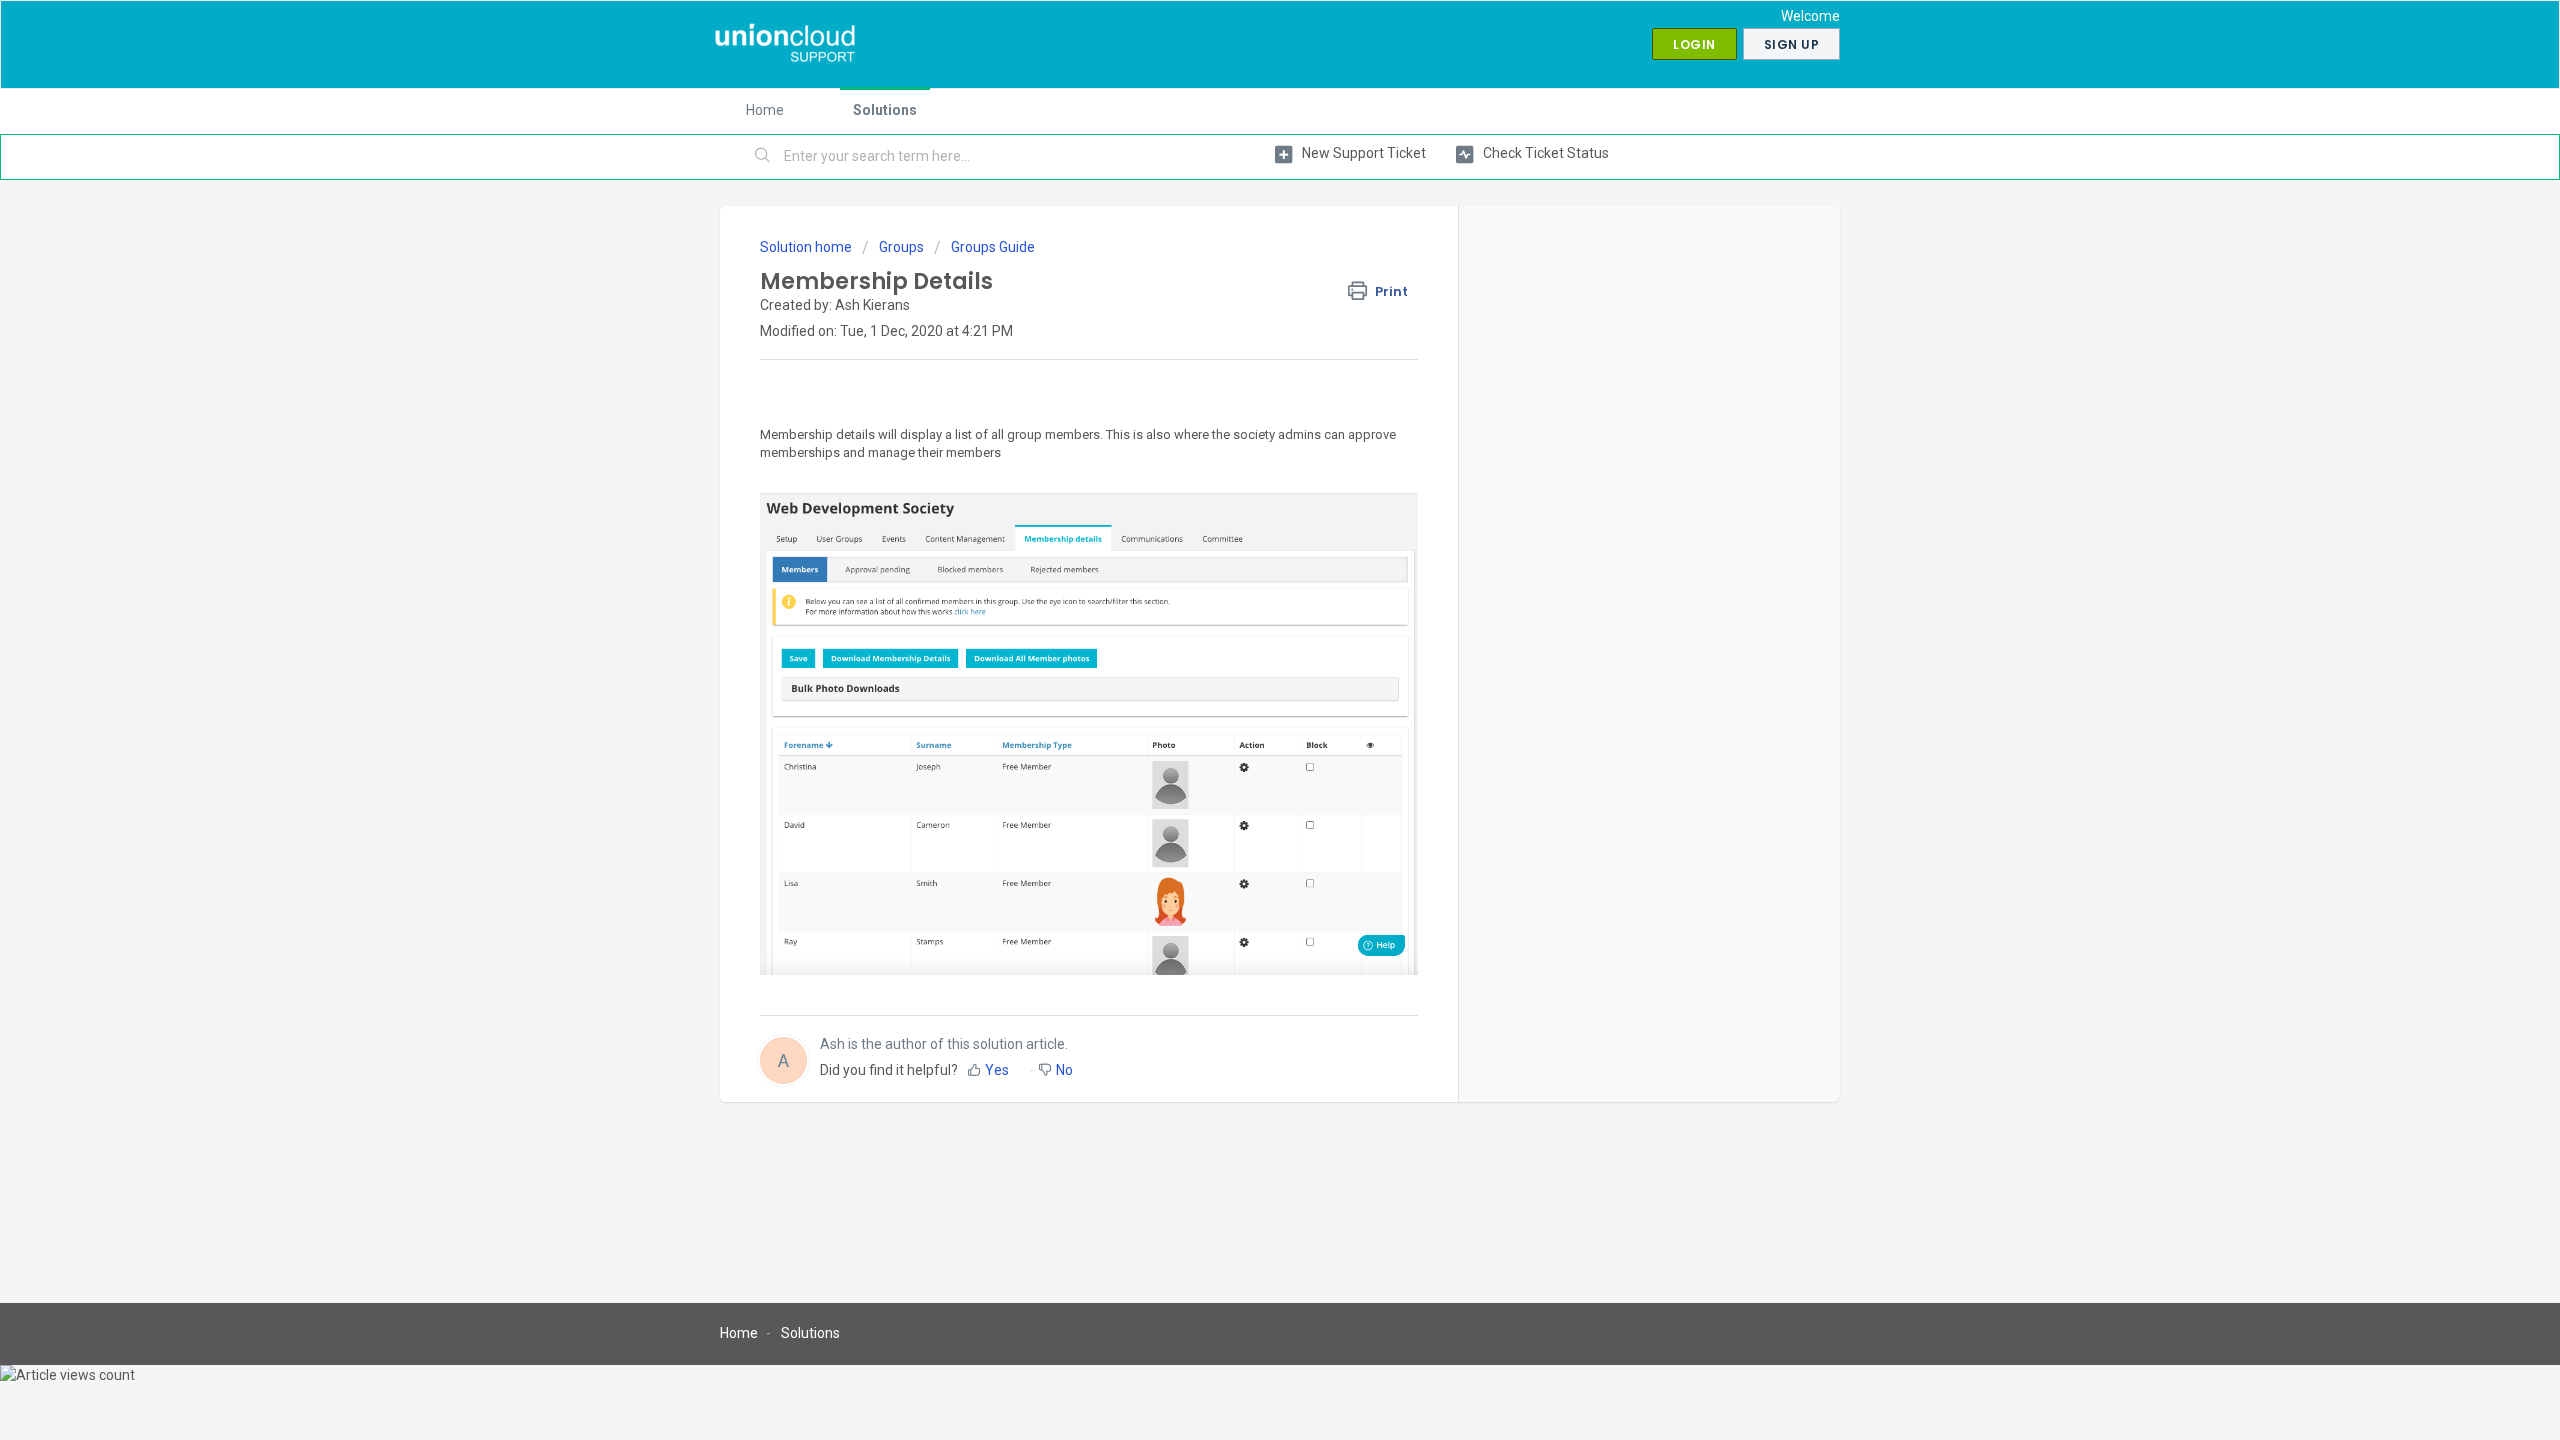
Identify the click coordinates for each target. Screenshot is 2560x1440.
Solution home (807, 247)
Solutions (885, 110)
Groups (901, 247)
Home (765, 110)
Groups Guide (993, 247)
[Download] (1243, 464)
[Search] (763, 157)
